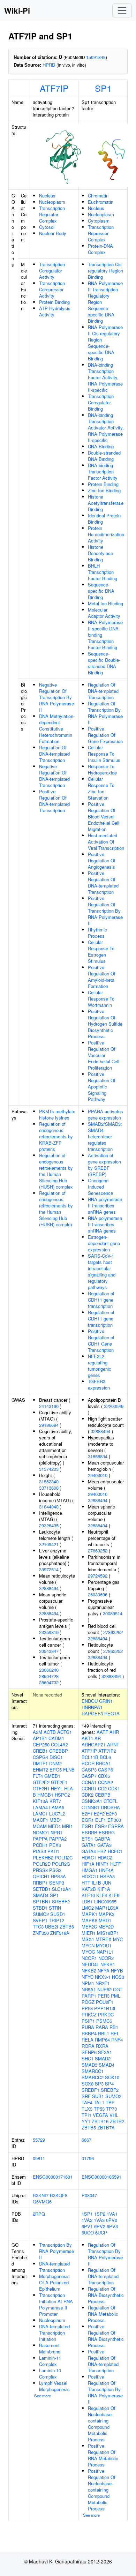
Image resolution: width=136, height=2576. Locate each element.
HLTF (116, 1864)
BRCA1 (103, 1763)
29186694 (49, 1425)
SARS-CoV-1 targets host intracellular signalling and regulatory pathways (102, 1271)
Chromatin (98, 196)
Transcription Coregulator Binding (101, 402)
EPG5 (56, 1770)
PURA (88, 2027)
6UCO (88, 2233)
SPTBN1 (42, 1901)
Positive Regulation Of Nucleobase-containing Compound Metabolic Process (102, 2490)
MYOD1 (104, 1945)
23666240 (49, 1670)
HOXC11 (90, 1876)
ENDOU (90, 1701)
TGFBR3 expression (99, 1384)
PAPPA (40, 1839)
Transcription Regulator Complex (52, 214)
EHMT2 (40, 1770)
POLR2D (42, 1864)
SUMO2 (41, 1914)
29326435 (49, 1525)
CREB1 (40, 1751)
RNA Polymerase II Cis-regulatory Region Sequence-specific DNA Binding (105, 343)
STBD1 (40, 1908)
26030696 (98, 1594)
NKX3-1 (103, 1977)
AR (98, 1738)
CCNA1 (89, 1782)
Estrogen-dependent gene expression (104, 1243)
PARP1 (89, 1996)
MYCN (88, 1945)
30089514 (113, 1613)
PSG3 (55, 1870)
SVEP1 (40, 1920)
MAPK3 (107, 1914)
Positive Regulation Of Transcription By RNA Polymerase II (105, 911)
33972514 (49, 1569)
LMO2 (88, 1908)
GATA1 (89, 1845)
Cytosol (47, 227)
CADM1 (56, 1738)
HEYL (57, 1788)
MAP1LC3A (107, 1908)
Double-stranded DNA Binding (104, 456)
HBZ (102, 1851)
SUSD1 (58, 1914)
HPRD (49, 65)
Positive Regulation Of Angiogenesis (102, 860)
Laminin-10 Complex (50, 2373)
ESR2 (101, 1826)
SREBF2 (61, 1901)
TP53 (99, 2109)
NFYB (117, 1971)
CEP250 (41, 1744)
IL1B (96, 1883)
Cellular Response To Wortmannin (101, 999)
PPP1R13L (105, 2008)
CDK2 (88, 1795)
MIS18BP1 (108, 1933)
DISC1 (56, 1757)
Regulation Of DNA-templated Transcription (54, 754)
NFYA (104, 1971)
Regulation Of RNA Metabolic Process (103, 2314)
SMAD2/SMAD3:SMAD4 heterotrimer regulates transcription (105, 1136)
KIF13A (40, 1801)
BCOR (88, 1763)
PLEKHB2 (43, 1858)
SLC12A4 (61, 1889)
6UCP (101, 2233)
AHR (114, 1732)
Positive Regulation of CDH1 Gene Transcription (101, 1341)
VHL (114, 2115)
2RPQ (39, 2214)
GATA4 (89, 1851)
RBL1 (104, 2033)
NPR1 (56, 1832)
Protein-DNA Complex (100, 249)
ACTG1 (65, 1732)
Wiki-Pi (17, 10)
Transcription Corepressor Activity (52, 289)
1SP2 (100, 2214)
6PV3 (112, 2226)
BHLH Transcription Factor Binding (103, 572)
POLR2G (61, 1864)
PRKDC (106, 2015)
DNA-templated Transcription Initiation (54, 2333)
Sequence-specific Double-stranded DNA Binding (104, 663)
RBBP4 (89, 2033)
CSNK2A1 (92, 1801)
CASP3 (89, 1770)
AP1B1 (40, 1738)
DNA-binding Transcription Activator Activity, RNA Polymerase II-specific (106, 428)
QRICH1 (41, 1876)
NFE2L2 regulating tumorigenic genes (100, 1366)
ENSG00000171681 (53, 2177)
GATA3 (104, 1845)
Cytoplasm (99, 221)
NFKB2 (89, 1971)
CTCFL (111, 1801)
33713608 (49, 1488)
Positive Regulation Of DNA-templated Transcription (54, 801)
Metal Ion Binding (105, 603)
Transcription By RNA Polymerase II (56, 2251)
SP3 (99, 2084)
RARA (102, 2027)
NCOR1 (89, 1958)
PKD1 (53, 1851)
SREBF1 (90, 2090)
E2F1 (87, 1814)
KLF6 (114, 1895)
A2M (37, 1732)
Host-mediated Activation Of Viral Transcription (106, 842)
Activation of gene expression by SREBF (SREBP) (104, 1165)
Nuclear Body (53, 233)
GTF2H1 (41, 1788)
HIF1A (88, 1864)
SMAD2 (103, 2058)
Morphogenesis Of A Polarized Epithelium (54, 2282)
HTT (86, 1883)
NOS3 (118, 1977)
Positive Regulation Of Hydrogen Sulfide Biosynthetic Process (105, 1024)
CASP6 (105, 1770)
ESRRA (116, 1826)
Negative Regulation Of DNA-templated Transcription (54, 776)
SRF (86, 2096)
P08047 (89, 2195)
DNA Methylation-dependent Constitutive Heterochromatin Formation (57, 729)
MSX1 (88, 1939)
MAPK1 (89, 1914)
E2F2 (99, 1814)
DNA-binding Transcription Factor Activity (103, 471)
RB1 (114, 2027)
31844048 (49, 1507)
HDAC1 (89, 1858)
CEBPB (103, 1795)
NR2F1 (103, 1983)
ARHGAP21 (94, 1744)
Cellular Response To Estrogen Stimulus (101, 952)
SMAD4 (41, 1895)
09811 (39, 2158)
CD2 (102, 1788)
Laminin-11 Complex (50, 2361)
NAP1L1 (105, 1952)
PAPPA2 (58, 1839)
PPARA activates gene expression (105, 1114)
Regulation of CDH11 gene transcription (101, 1300)
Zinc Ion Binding (104, 490)
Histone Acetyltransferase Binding (106, 503)
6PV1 (87, 2226)
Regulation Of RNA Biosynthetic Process (106, 2295)
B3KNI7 (41, 2195)
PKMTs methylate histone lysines (57, 1114)
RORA (88, 2046)
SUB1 (98, 2096)
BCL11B (90, 1757)
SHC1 (88, 2058)
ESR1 (88, 1826)
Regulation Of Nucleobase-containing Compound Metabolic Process (102, 2424)
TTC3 (38, 1927)
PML (116, 1996)
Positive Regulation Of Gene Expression (105, 735)
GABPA (102, 1839)
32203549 (114, 1406)
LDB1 (87, 1901)
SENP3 (57, 1883)
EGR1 (88, 1820)
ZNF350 (41, 1933)
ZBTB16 (100, 2121)
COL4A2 (59, 1744)
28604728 (49, 1676)
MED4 (54, 1826)
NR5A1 (89, 1989)
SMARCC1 (93, 2071)
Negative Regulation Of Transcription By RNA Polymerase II (56, 697)
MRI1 (67, 1826)
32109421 (49, 1544)
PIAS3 (39, 1851)
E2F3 (111, 1814)
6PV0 (112, 2220)
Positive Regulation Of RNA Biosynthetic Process (106, 2336)
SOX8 (88, 2084)
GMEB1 (52, 1776)
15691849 (96, 57)
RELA (88, 2040)
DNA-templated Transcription (54, 2267)
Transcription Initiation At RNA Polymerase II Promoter (56, 2304)
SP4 (109, 2084)
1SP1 (87, 2214)
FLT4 (38, 1776)
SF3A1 (105, 2052)
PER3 (104, 1996)
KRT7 (55, 1801)
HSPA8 (107, 1876)
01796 (88, 2158)
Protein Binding (54, 302)
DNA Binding (101, 446)
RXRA (102, 2046)
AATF (102, 1732)
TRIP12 (56, 1920)
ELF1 (101, 1820)
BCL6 (105, 1757)
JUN (107, 1883)
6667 (86, 2140)
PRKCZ (89, 2015)
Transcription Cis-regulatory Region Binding (105, 271)
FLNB (69, 1770)
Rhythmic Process (97, 933)
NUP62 (104, 1989)
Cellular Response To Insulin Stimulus (104, 754)
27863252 (98, 1551)
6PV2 (100, 2226)
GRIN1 (106, 1701)
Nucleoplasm (52, 202)
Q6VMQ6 (42, 2201)
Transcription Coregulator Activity (52, 271)
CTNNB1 (90, 1807)
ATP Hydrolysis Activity (55, 311)
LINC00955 (105, 1901)
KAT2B (89, 1889)
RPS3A (58, 1876)
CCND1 (89, 1788)
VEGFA (100, 2115)
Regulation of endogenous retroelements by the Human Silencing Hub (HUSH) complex (56, 1171)
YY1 (86, 2121)
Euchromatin (101, 202)
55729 (39, 2140)
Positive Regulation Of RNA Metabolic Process (103, 2455)
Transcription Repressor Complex (101, 233)
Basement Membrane (50, 2348)
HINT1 (102, 1864)
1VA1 (112, 2214)
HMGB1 (45, 1795)
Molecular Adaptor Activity (104, 613)
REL (115, 2033)
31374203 (49, 1469)
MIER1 (89, 1933)
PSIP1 (88, 2021)
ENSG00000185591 (101, 2177)
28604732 (49, 1682)
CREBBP (59, 1751)
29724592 (98, 1576)
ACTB (50, 1732)
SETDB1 (42, 1889)
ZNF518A (60, 1933)
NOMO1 (41, 1832)
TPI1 (86, 2115)
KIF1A (104, 1889)
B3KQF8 (59, 2195)
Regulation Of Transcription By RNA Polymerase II (105, 713)
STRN (55, 1908)
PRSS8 (40, 1870)
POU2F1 (105, 2002)
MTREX (104, 1939)
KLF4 (102, 1895)
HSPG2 (62, 1795)
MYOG (88, 1952)
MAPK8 (89, 1920)
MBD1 (56, 1820)
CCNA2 (105, 1782)
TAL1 (99, 2102)
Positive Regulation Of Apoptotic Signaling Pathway (102, 1087)
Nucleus (47, 196)
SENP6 (89, 2052)
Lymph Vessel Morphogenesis (54, 2386)
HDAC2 (105, 1858)
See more (43, 2396)
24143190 (49, 1406)
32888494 (49, 1588)
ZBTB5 (89, 2128)
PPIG (87, 2008)
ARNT (113, 1744)
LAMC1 (40, 1814)
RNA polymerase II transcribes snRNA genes (105, 1205)
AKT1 (87, 1738)
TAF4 (87, 2102)
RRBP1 (40, 1883)
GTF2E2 (41, 1782)
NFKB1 (108, 1964)
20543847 (49, 1651)
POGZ (88, 2002)
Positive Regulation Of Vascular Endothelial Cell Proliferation (104, 1055)
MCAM (40, 1826)
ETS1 (87, 1839)
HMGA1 (90, 1870)
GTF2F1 (59, 1782)
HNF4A (106, 1870)
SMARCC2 (93, 2077)
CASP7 (89, 1776)
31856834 (98, 1456)
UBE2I (52, 1927)
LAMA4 (40, 1807)
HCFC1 (115, 1851)
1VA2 (87, 2220)
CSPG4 (40, 1757)
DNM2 (55, 1763)
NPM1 (88, 1983)
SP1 (103, 88)
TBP (110, 2102)
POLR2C (64, 1858)
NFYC (88, 1977)
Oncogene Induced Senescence (100, 1187)
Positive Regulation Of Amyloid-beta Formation (102, 977)
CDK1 (114, 1788)
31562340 (49, 1481)
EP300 (114, 1820)
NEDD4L (90, 1964)
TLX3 (87, 2109)
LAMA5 (57, 1807)
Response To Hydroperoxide (102, 769)
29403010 (98, 1475)
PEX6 (55, 1845)
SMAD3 (89, 2065)
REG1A (112, 1713)
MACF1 (40, 1820)
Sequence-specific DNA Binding (101, 591)
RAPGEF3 (92, 1713)
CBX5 (104, 1776)
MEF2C (89, 1927)
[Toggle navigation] (122, 10)
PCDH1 (40, 1845)
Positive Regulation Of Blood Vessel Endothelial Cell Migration (104, 817)
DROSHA (110, 1807)
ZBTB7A (106, 2128)
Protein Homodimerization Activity (106, 534)
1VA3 (99, 2220)
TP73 (111, 2109)
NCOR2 (106, 1958)
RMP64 (102, 2040)
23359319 (49, 1632)
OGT (118, 1989)
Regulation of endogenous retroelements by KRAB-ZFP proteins (56, 1136)
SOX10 (112, 2077)
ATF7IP (54, 88)
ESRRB (89, 1832)
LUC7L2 (57, 1814)
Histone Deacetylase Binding (100, 553)
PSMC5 (104, 2021)
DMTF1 (40, 1763)
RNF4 (117, 2040)
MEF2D (106, 1927)
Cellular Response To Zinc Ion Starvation (101, 788)
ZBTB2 (117, 2121)
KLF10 (88, 1895)
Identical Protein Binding (104, 519)
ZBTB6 (67, 1927)
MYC (118, 1939)
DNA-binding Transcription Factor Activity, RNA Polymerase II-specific (105, 377)
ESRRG (107, 1832)
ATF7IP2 (107, 1751)
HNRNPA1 (92, 1707)
